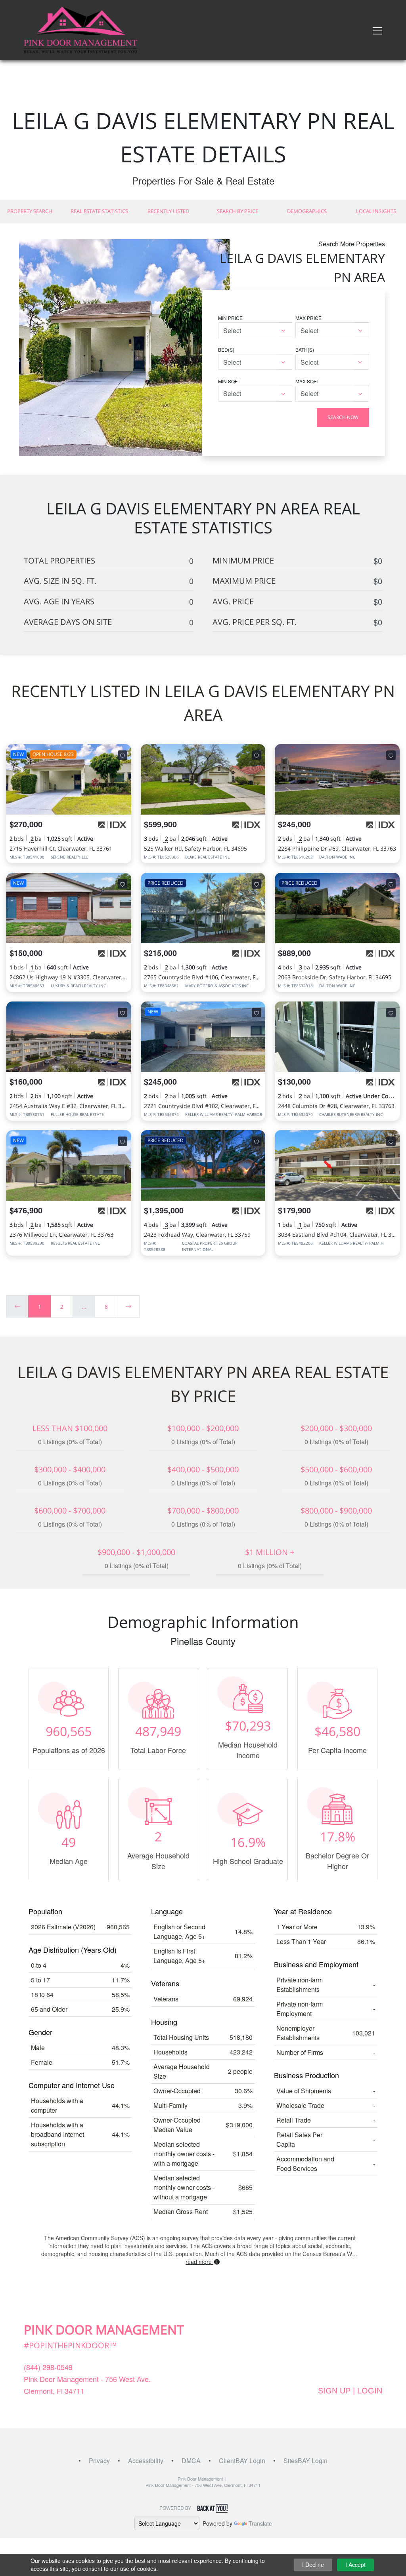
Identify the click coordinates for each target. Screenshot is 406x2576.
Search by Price (237, 211)
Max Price (308, 318)
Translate (260, 2523)
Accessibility (146, 2461)
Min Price (230, 318)
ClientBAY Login (242, 2461)
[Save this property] (123, 755)
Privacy (99, 2461)
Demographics (307, 211)
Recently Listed (168, 211)
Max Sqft (307, 381)
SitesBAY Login (305, 2461)
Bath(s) (305, 349)
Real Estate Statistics (99, 211)
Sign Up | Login (350, 2391)
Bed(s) (226, 349)
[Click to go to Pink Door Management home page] (80, 29)
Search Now (343, 417)
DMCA (191, 2461)
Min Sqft (229, 381)
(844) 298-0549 (48, 2367)
